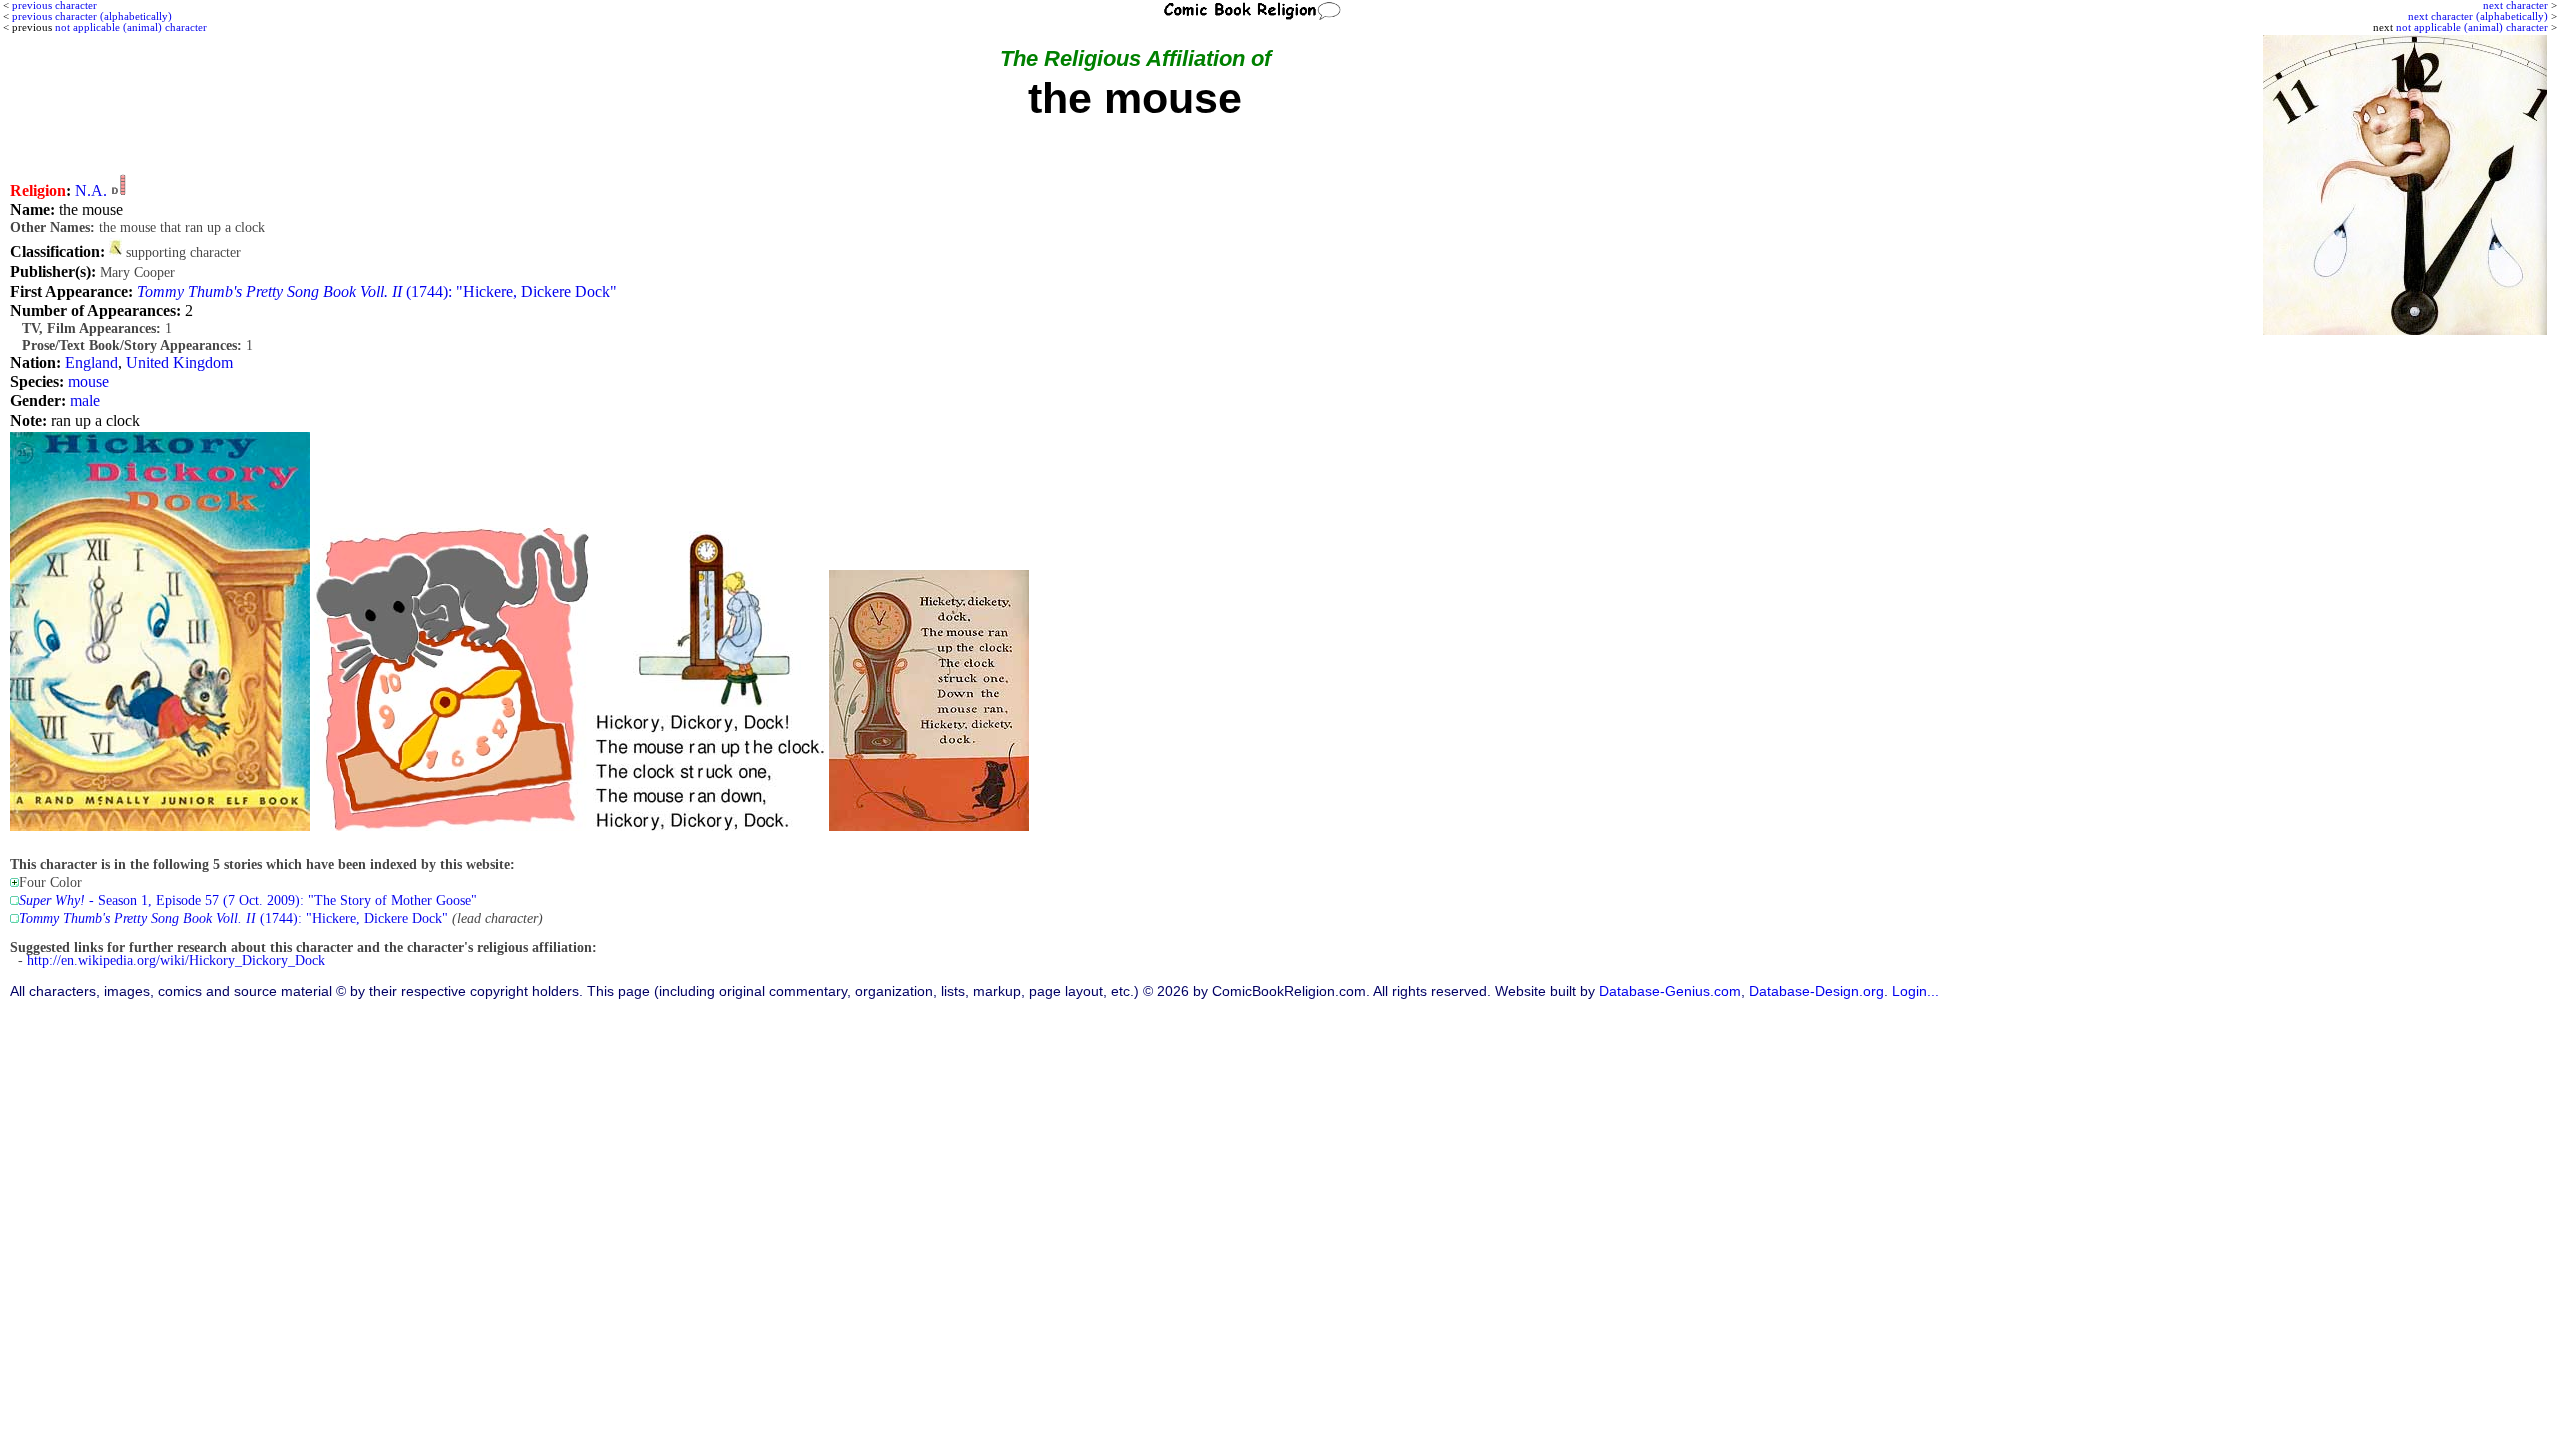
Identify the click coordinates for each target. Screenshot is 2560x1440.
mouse (88, 381)
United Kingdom (179, 362)
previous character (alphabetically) (92, 16)
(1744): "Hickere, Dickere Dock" (377, 291)
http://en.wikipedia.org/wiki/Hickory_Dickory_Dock (176, 960)
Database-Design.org (1816, 991)
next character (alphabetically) (2478, 16)
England (91, 362)
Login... (1915, 991)
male (85, 400)
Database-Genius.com (1670, 991)
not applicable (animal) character (2472, 27)
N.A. (91, 190)
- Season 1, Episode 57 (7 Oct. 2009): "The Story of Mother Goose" (248, 900)
